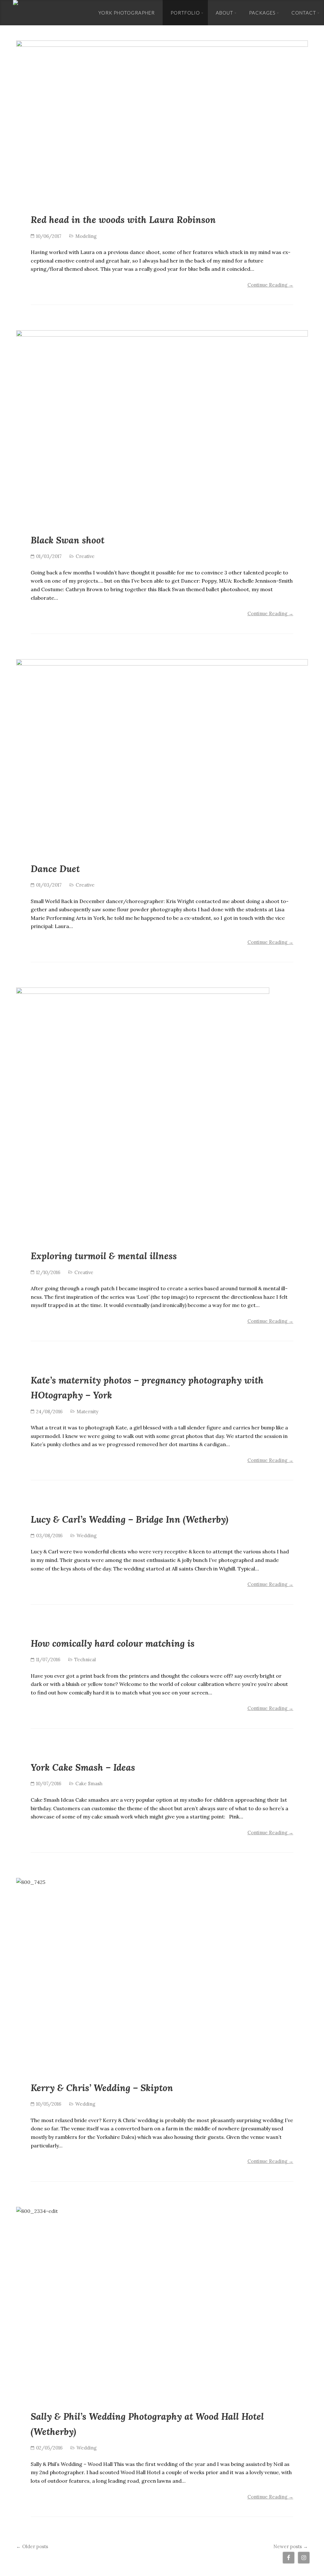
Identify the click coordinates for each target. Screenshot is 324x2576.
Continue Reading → (270, 285)
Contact (304, 13)
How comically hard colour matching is (113, 1643)
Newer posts (291, 2546)
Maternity (87, 1412)
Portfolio (185, 13)
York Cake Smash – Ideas (83, 1767)
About (224, 13)
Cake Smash (89, 1783)
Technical (85, 1660)
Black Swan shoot (68, 540)
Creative (85, 556)
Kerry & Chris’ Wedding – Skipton (102, 2088)
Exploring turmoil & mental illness (104, 1256)
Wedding (87, 1536)
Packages (262, 13)
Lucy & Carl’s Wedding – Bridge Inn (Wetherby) (130, 1519)
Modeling (86, 236)
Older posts (32, 2546)
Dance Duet (55, 869)
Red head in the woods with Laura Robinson (123, 220)
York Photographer (127, 13)
